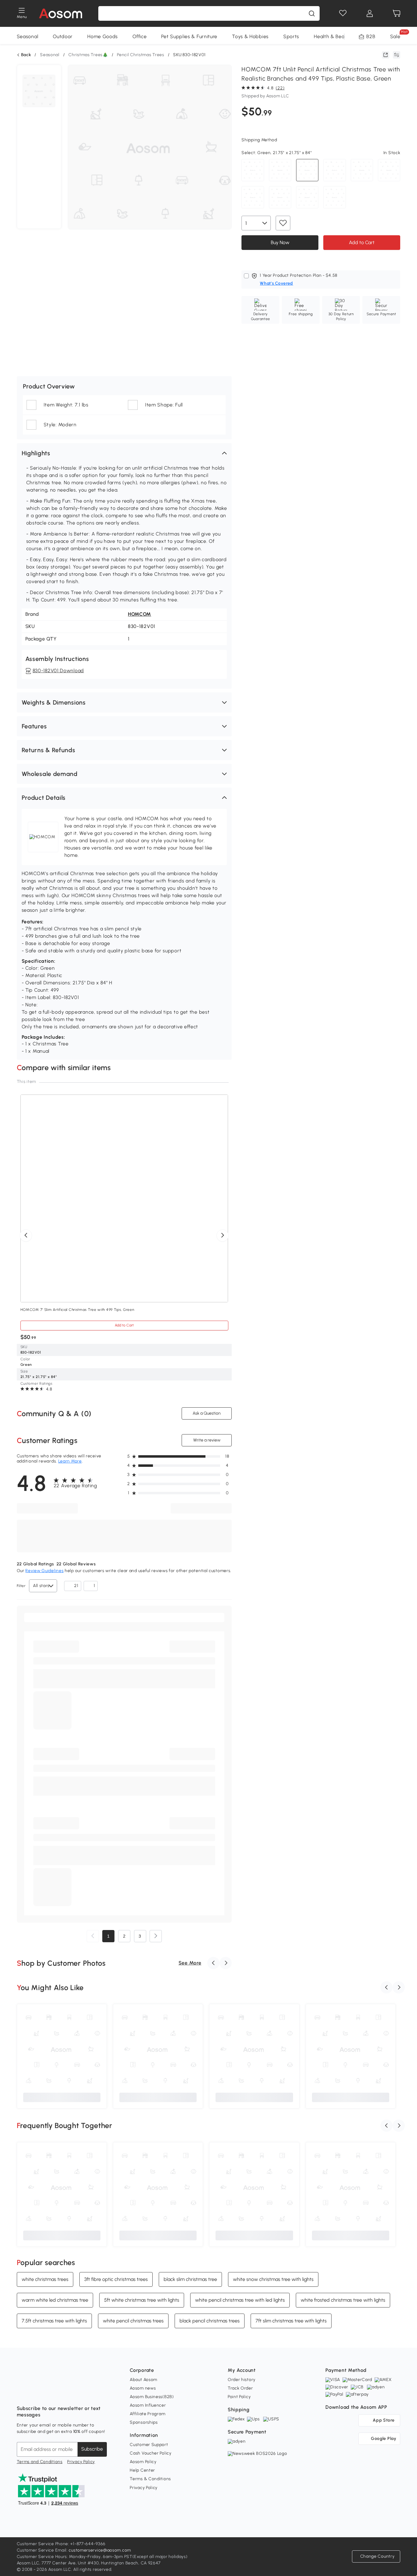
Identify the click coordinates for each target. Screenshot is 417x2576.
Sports (291, 36)
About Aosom (143, 2380)
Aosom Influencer (148, 2405)
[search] (312, 13)
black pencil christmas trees (210, 2321)
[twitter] (75, 2393)
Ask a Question (207, 1413)
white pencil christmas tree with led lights (240, 2300)
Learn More (70, 1461)
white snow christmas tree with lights (273, 2279)
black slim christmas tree (190, 2279)
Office (140, 36)
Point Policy (239, 2397)
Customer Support (149, 2445)
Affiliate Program (147, 2414)
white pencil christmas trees (133, 2321)
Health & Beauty (333, 36)
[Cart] (397, 13)
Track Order (240, 2388)
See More (190, 1963)
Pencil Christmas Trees (140, 55)
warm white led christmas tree (55, 2300)
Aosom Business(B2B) (152, 2397)
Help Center (142, 2470)
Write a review (207, 1440)
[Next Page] (156, 1936)
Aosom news (143, 2388)
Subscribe (92, 2449)
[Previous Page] (93, 1936)
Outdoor (63, 36)
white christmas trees (45, 2279)
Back (26, 55)
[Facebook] (22, 2393)
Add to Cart (362, 242)
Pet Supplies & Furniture (189, 36)
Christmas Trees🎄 (88, 55)
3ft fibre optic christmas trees (116, 2279)
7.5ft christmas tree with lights (54, 2321)
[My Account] (370, 13)
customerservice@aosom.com (100, 2550)
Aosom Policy (143, 2462)
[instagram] (35, 2393)
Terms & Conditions (150, 2479)
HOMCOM (140, 614)
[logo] (61, 13)
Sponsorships (144, 2422)
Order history (242, 2380)
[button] (124, 453)
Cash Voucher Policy (150, 2453)
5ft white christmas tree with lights (142, 2300)
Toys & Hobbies (250, 36)
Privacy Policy (81, 2462)
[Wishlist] (343, 13)
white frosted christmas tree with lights (343, 2300)
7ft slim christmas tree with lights (291, 2321)
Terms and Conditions (40, 2462)
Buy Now (280, 242)
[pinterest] (62, 2393)
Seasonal (28, 36)
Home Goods (103, 36)
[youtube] (49, 2393)
